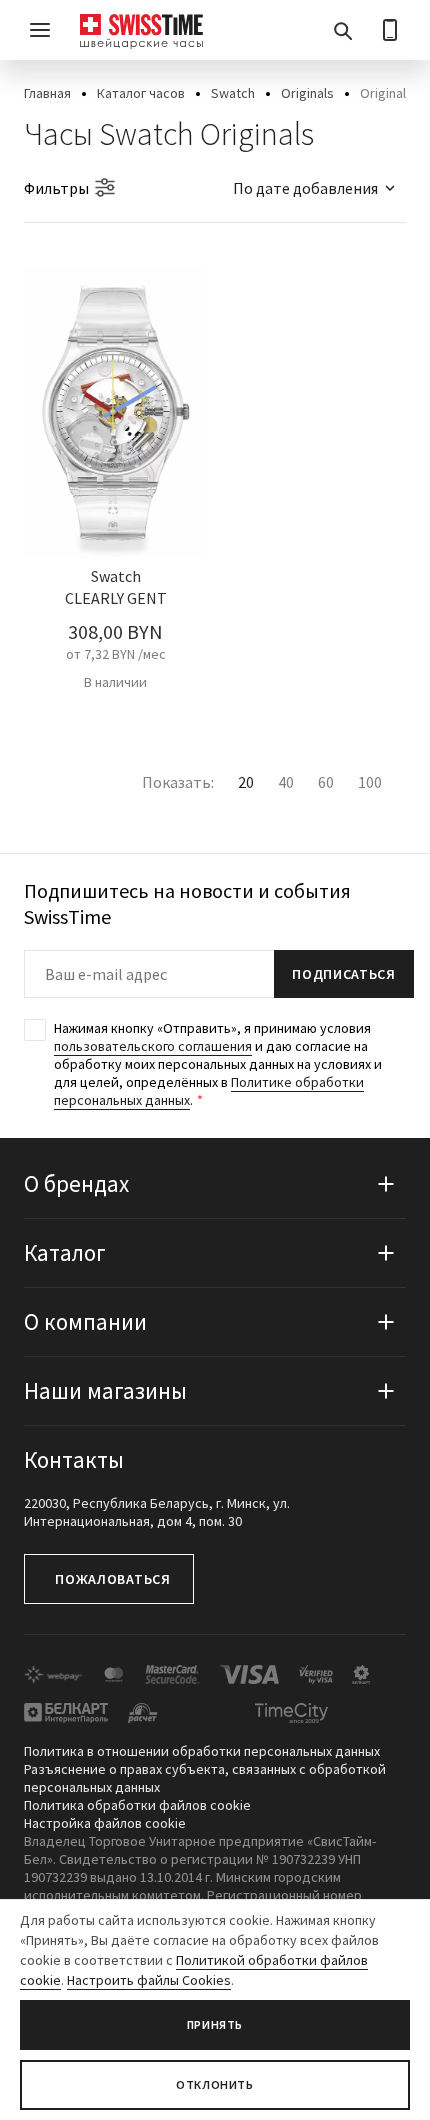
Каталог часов (141, 93)
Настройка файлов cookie (105, 1823)
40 (286, 782)
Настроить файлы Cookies (149, 1980)
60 (326, 782)
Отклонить (214, 2084)
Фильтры (56, 188)
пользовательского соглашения (153, 1046)
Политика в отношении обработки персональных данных (202, 1751)
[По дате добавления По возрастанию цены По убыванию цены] (305, 188)
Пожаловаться (112, 1579)
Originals (307, 93)
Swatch (233, 93)
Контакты (74, 1459)
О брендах (76, 1183)
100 (370, 782)
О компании (85, 1321)
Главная (47, 93)
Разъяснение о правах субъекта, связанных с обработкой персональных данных (205, 1778)
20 (246, 782)
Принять (215, 2024)
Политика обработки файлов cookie (137, 1805)
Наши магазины (105, 1390)
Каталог (65, 1252)
